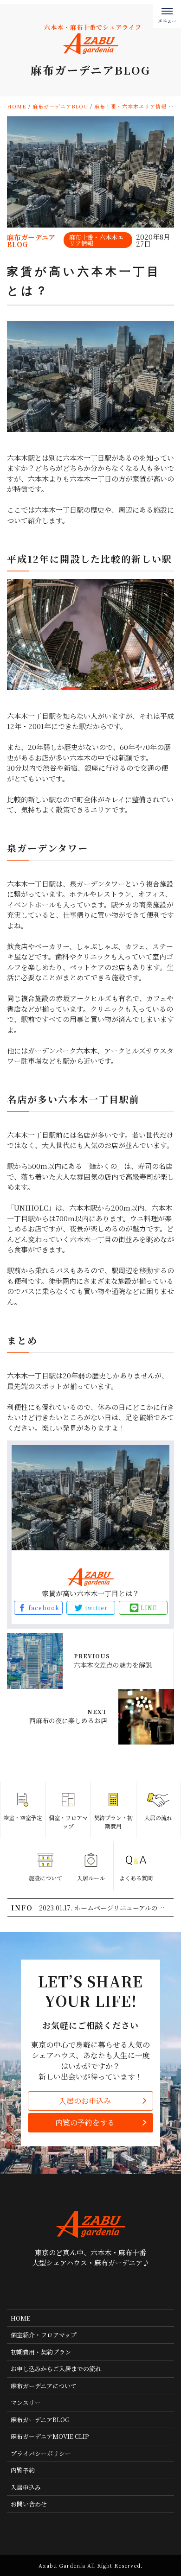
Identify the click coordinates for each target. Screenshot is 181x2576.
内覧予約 (23, 2470)
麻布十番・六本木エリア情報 (96, 240)
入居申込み (26, 2487)
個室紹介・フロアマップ (44, 2335)
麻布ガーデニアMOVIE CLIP (50, 2436)
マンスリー (26, 2402)
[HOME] (80, 2289)
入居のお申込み (85, 2101)
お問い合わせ (29, 2504)
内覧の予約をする (85, 2122)
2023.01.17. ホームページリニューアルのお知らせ (106, 1908)
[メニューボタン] (167, 14)
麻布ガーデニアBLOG (40, 2420)
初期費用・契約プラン (41, 2352)
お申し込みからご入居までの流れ (56, 2369)
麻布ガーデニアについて (44, 2386)
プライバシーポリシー (41, 2453)
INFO (22, 1908)
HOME (20, 2318)
